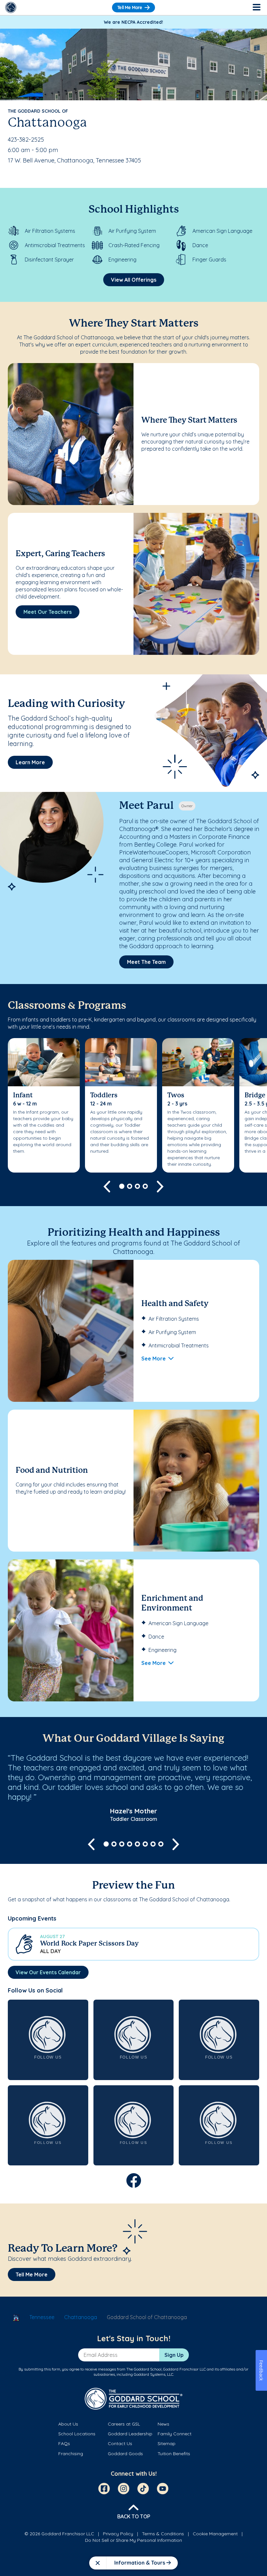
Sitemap (167, 2443)
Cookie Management (215, 2534)
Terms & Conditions (163, 2534)
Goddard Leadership (130, 2434)
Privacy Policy (118, 2534)
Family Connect (175, 2434)
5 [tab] (137, 1844)
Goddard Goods (125, 2454)
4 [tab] (145, 1186)
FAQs (64, 2443)
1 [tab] (122, 1186)
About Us (68, 2424)
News (163, 2424)
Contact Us (120, 2443)
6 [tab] (145, 1844)
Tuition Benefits (174, 2454)
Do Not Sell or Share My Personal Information (133, 2540)
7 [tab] (153, 1844)
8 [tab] (161, 1844)
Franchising (71, 2454)
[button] (133, 1944)
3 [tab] (137, 1186)
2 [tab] (130, 1186)
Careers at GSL (124, 2424)
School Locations (77, 2434)
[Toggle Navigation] (256, 7)
